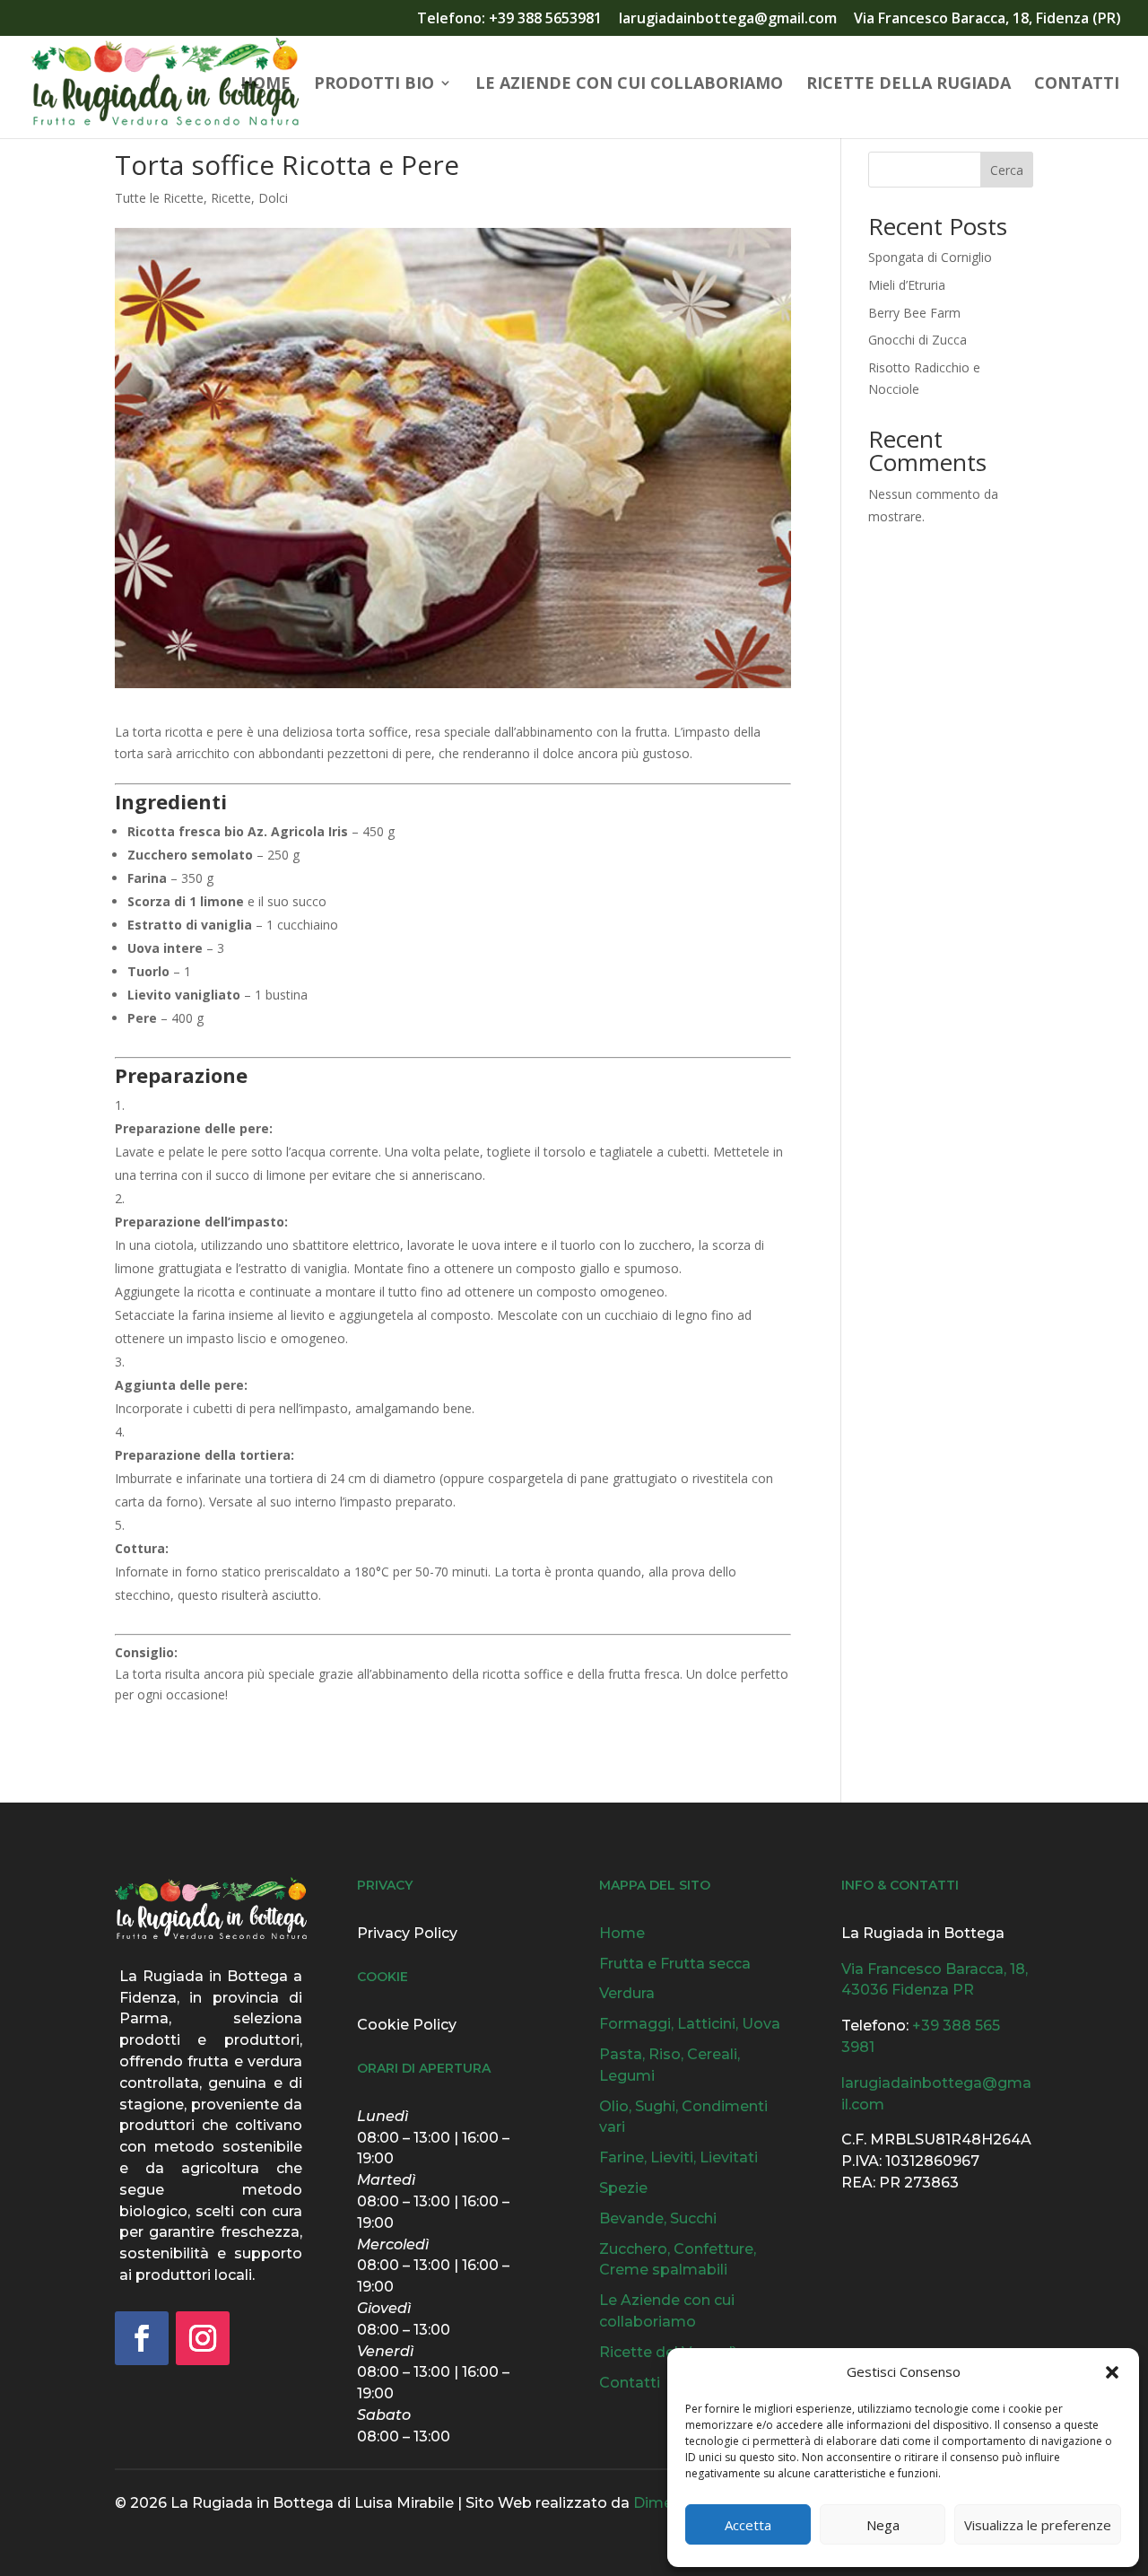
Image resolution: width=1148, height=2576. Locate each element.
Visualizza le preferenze (1038, 2525)
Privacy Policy (407, 1933)
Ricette (231, 198)
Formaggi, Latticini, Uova (690, 2024)
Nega (883, 2525)
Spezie (623, 2188)
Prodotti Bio (374, 85)
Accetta (748, 2525)
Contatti (1077, 85)
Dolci (273, 198)
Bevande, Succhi (658, 2218)
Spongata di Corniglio (930, 257)
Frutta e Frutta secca (675, 1964)
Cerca (1007, 170)
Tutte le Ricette (159, 198)
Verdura (627, 1993)
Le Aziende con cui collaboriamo (629, 85)
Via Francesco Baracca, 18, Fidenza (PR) (987, 19)
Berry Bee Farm (914, 313)
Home (265, 85)
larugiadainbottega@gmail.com (728, 19)
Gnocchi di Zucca (918, 340)
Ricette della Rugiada (909, 85)
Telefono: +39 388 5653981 (509, 19)
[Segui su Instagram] (203, 2338)
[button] (1112, 2372)
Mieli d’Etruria (907, 285)
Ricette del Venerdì (668, 2352)
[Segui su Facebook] (142, 2338)
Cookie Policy (407, 2025)
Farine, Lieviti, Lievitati (678, 2157)
